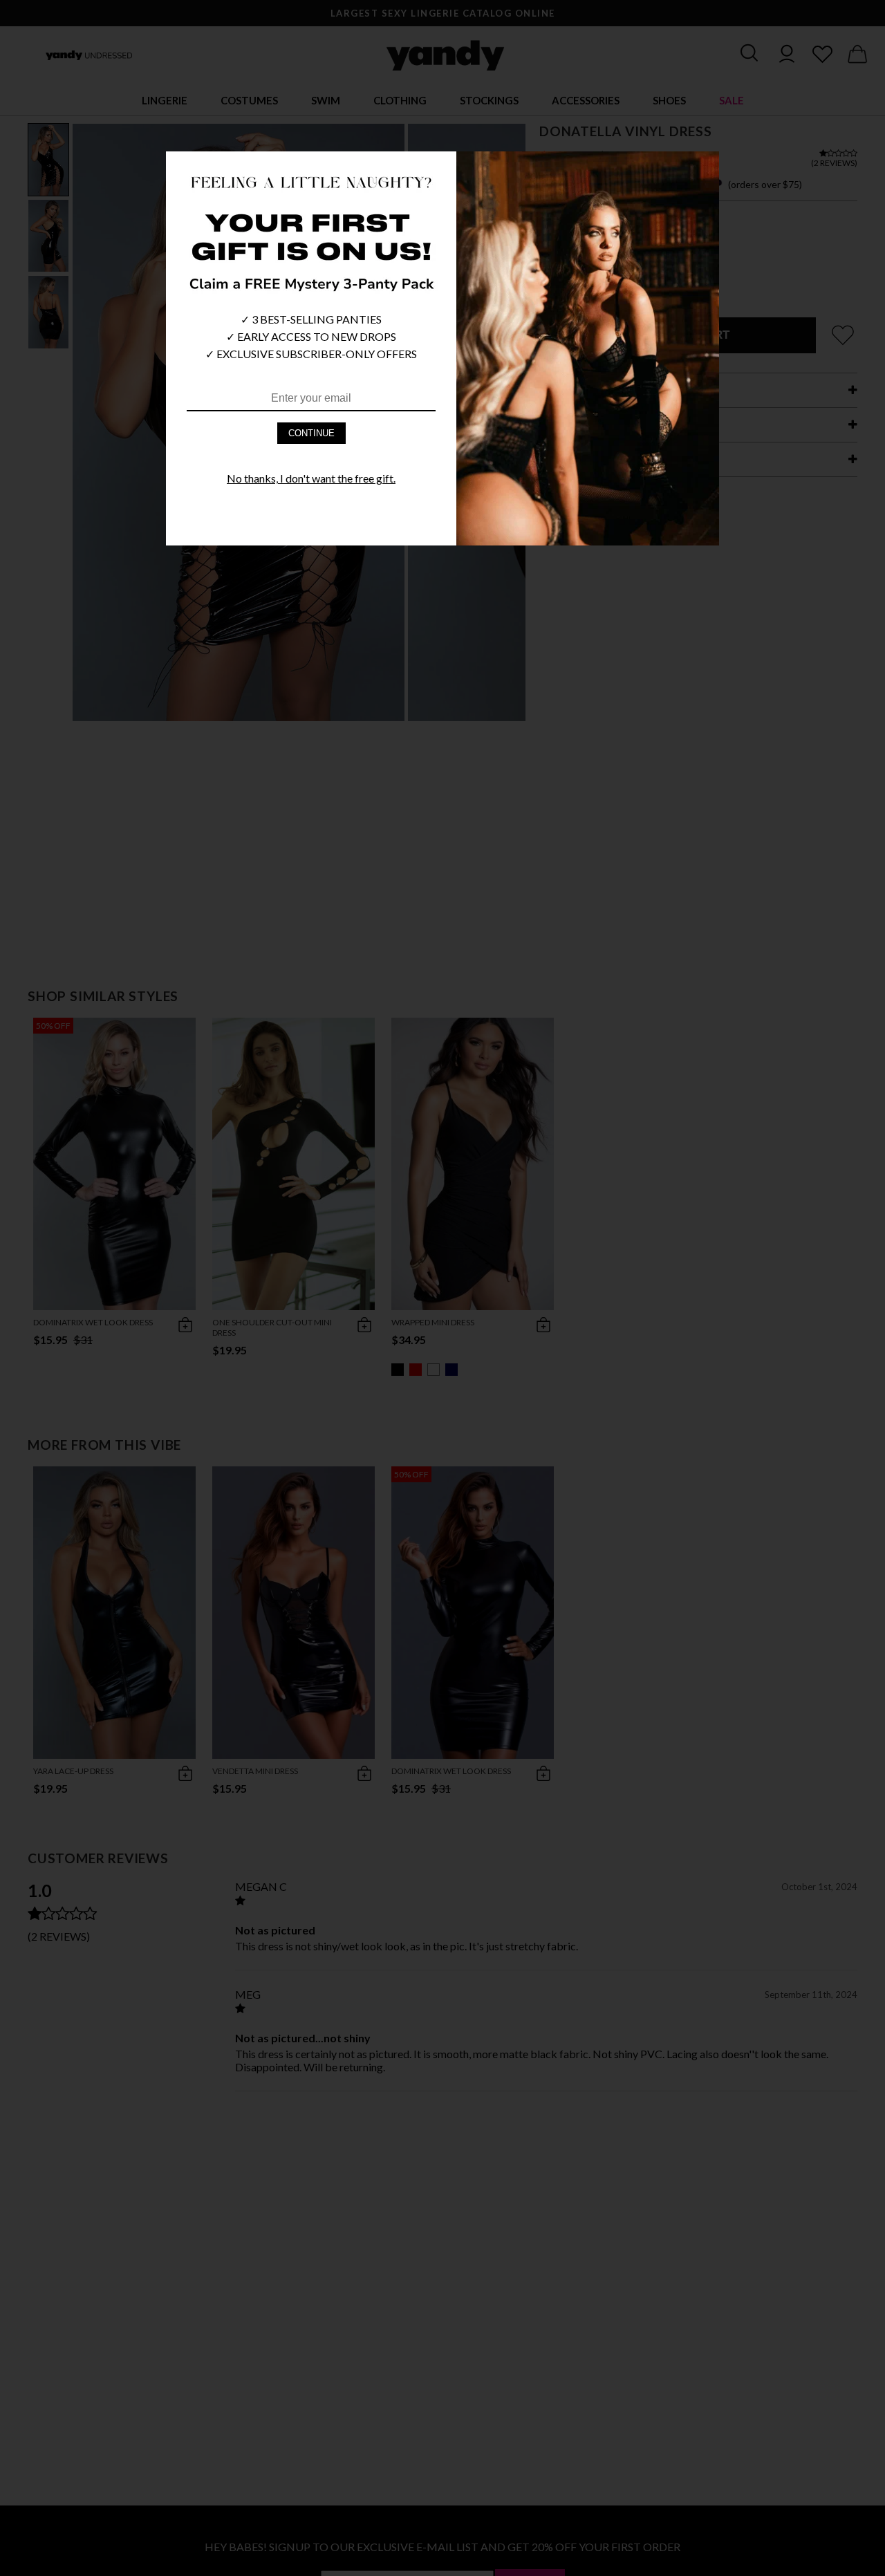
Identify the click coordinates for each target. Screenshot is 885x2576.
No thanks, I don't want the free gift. (311, 478)
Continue (311, 433)
